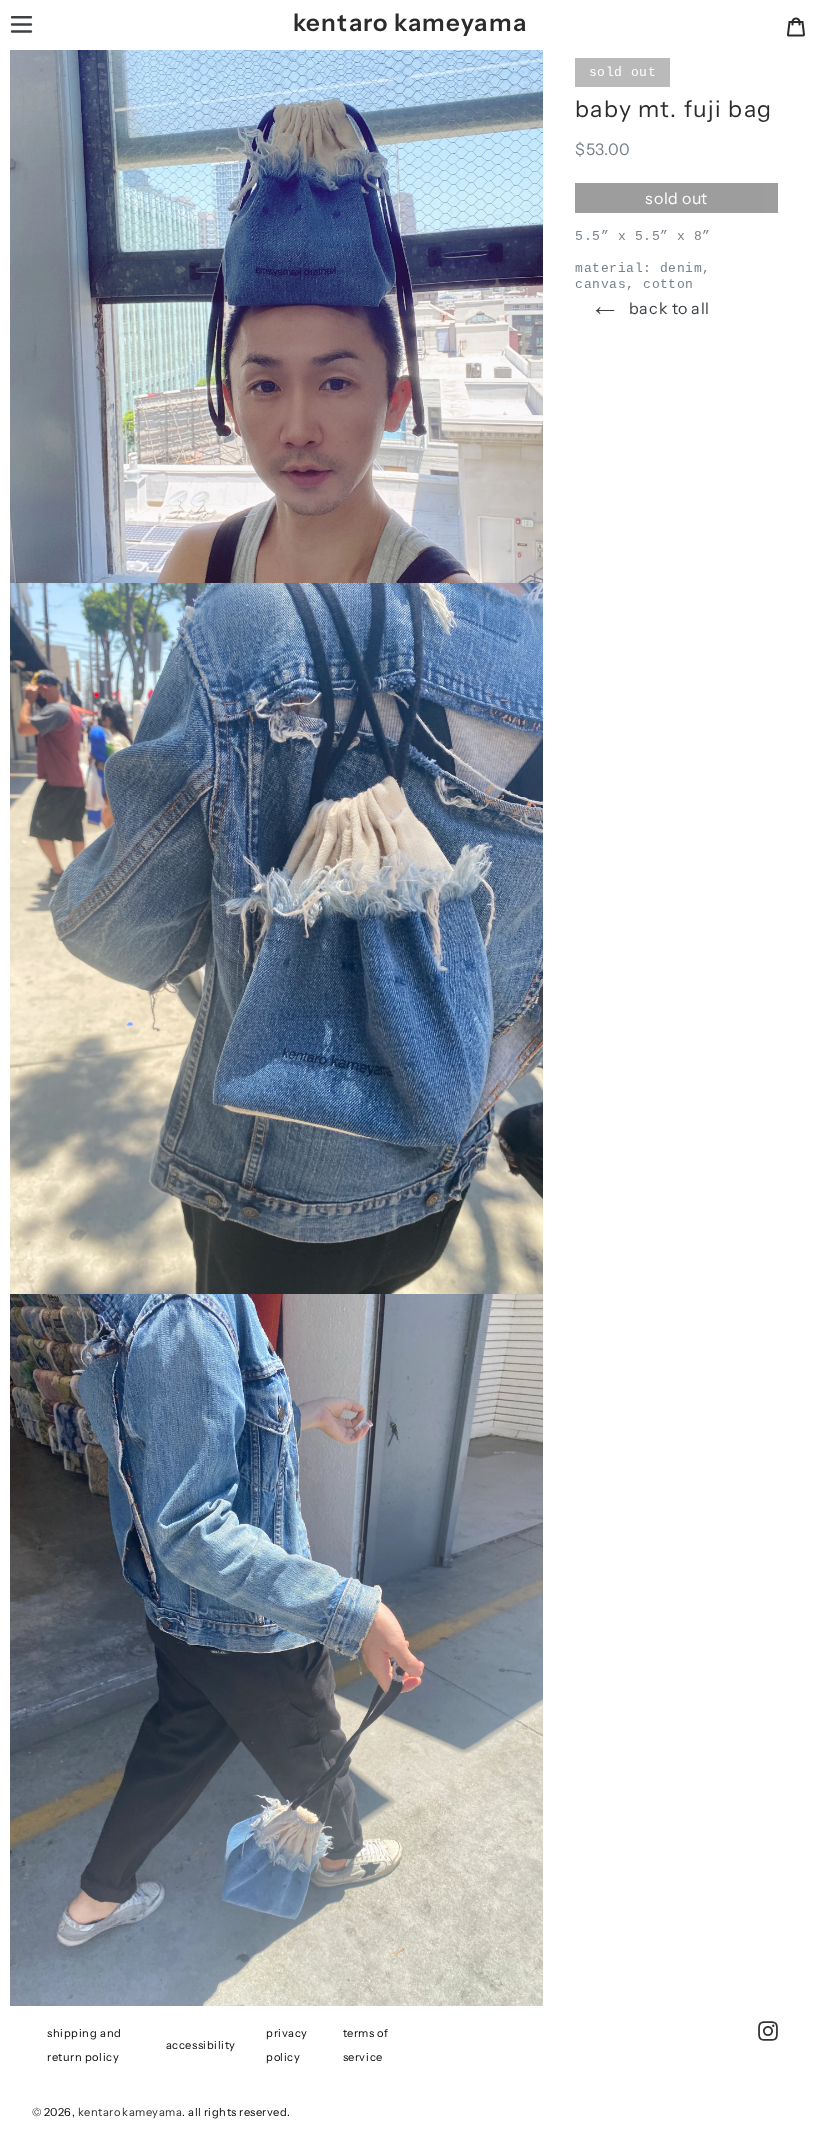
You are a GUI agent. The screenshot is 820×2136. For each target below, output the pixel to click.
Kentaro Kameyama (410, 22)
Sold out (676, 198)
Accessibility (201, 2045)
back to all (667, 308)
